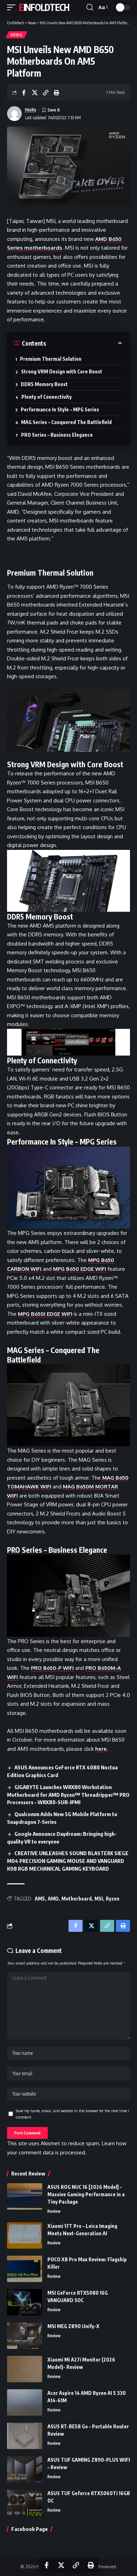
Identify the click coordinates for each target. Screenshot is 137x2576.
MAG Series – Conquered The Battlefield (66, 422)
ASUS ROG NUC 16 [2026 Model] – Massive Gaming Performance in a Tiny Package (86, 2194)
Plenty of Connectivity (47, 397)
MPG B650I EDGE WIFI (45, 1314)
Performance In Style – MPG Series (60, 409)
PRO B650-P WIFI (52, 1668)
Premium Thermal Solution (51, 359)
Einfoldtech (44, 7)
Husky (31, 110)
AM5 (40, 1899)
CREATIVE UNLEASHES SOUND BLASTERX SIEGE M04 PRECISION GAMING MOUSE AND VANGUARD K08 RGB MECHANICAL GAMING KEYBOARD (68, 1861)
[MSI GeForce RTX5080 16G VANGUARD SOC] (25, 2302)
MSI (99, 1899)
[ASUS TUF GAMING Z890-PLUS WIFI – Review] (25, 2469)
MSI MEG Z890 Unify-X (73, 2326)
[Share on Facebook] (24, 92)
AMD (53, 1899)
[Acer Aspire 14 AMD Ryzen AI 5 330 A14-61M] (25, 2402)
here (101, 1749)
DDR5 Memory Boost (44, 384)
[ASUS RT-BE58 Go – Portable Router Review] (25, 2436)
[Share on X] (35, 92)
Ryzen (113, 1899)
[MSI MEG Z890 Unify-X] (25, 2336)
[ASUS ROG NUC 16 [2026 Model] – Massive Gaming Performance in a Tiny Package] (25, 2196)
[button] (13, 7)
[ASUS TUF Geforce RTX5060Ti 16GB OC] (25, 2503)
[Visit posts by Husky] (14, 114)
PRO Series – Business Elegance (57, 435)
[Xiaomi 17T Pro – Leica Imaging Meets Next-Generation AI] (25, 2235)
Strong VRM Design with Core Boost (62, 371)
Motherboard (77, 1899)
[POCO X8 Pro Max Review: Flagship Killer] (25, 2269)
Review (54, 2211)
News (17, 35)
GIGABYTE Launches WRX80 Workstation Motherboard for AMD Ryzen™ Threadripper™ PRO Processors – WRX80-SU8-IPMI (68, 1795)
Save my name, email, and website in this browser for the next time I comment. (72, 2114)
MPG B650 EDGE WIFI (80, 1269)
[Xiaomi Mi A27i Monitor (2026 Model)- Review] (25, 2369)
